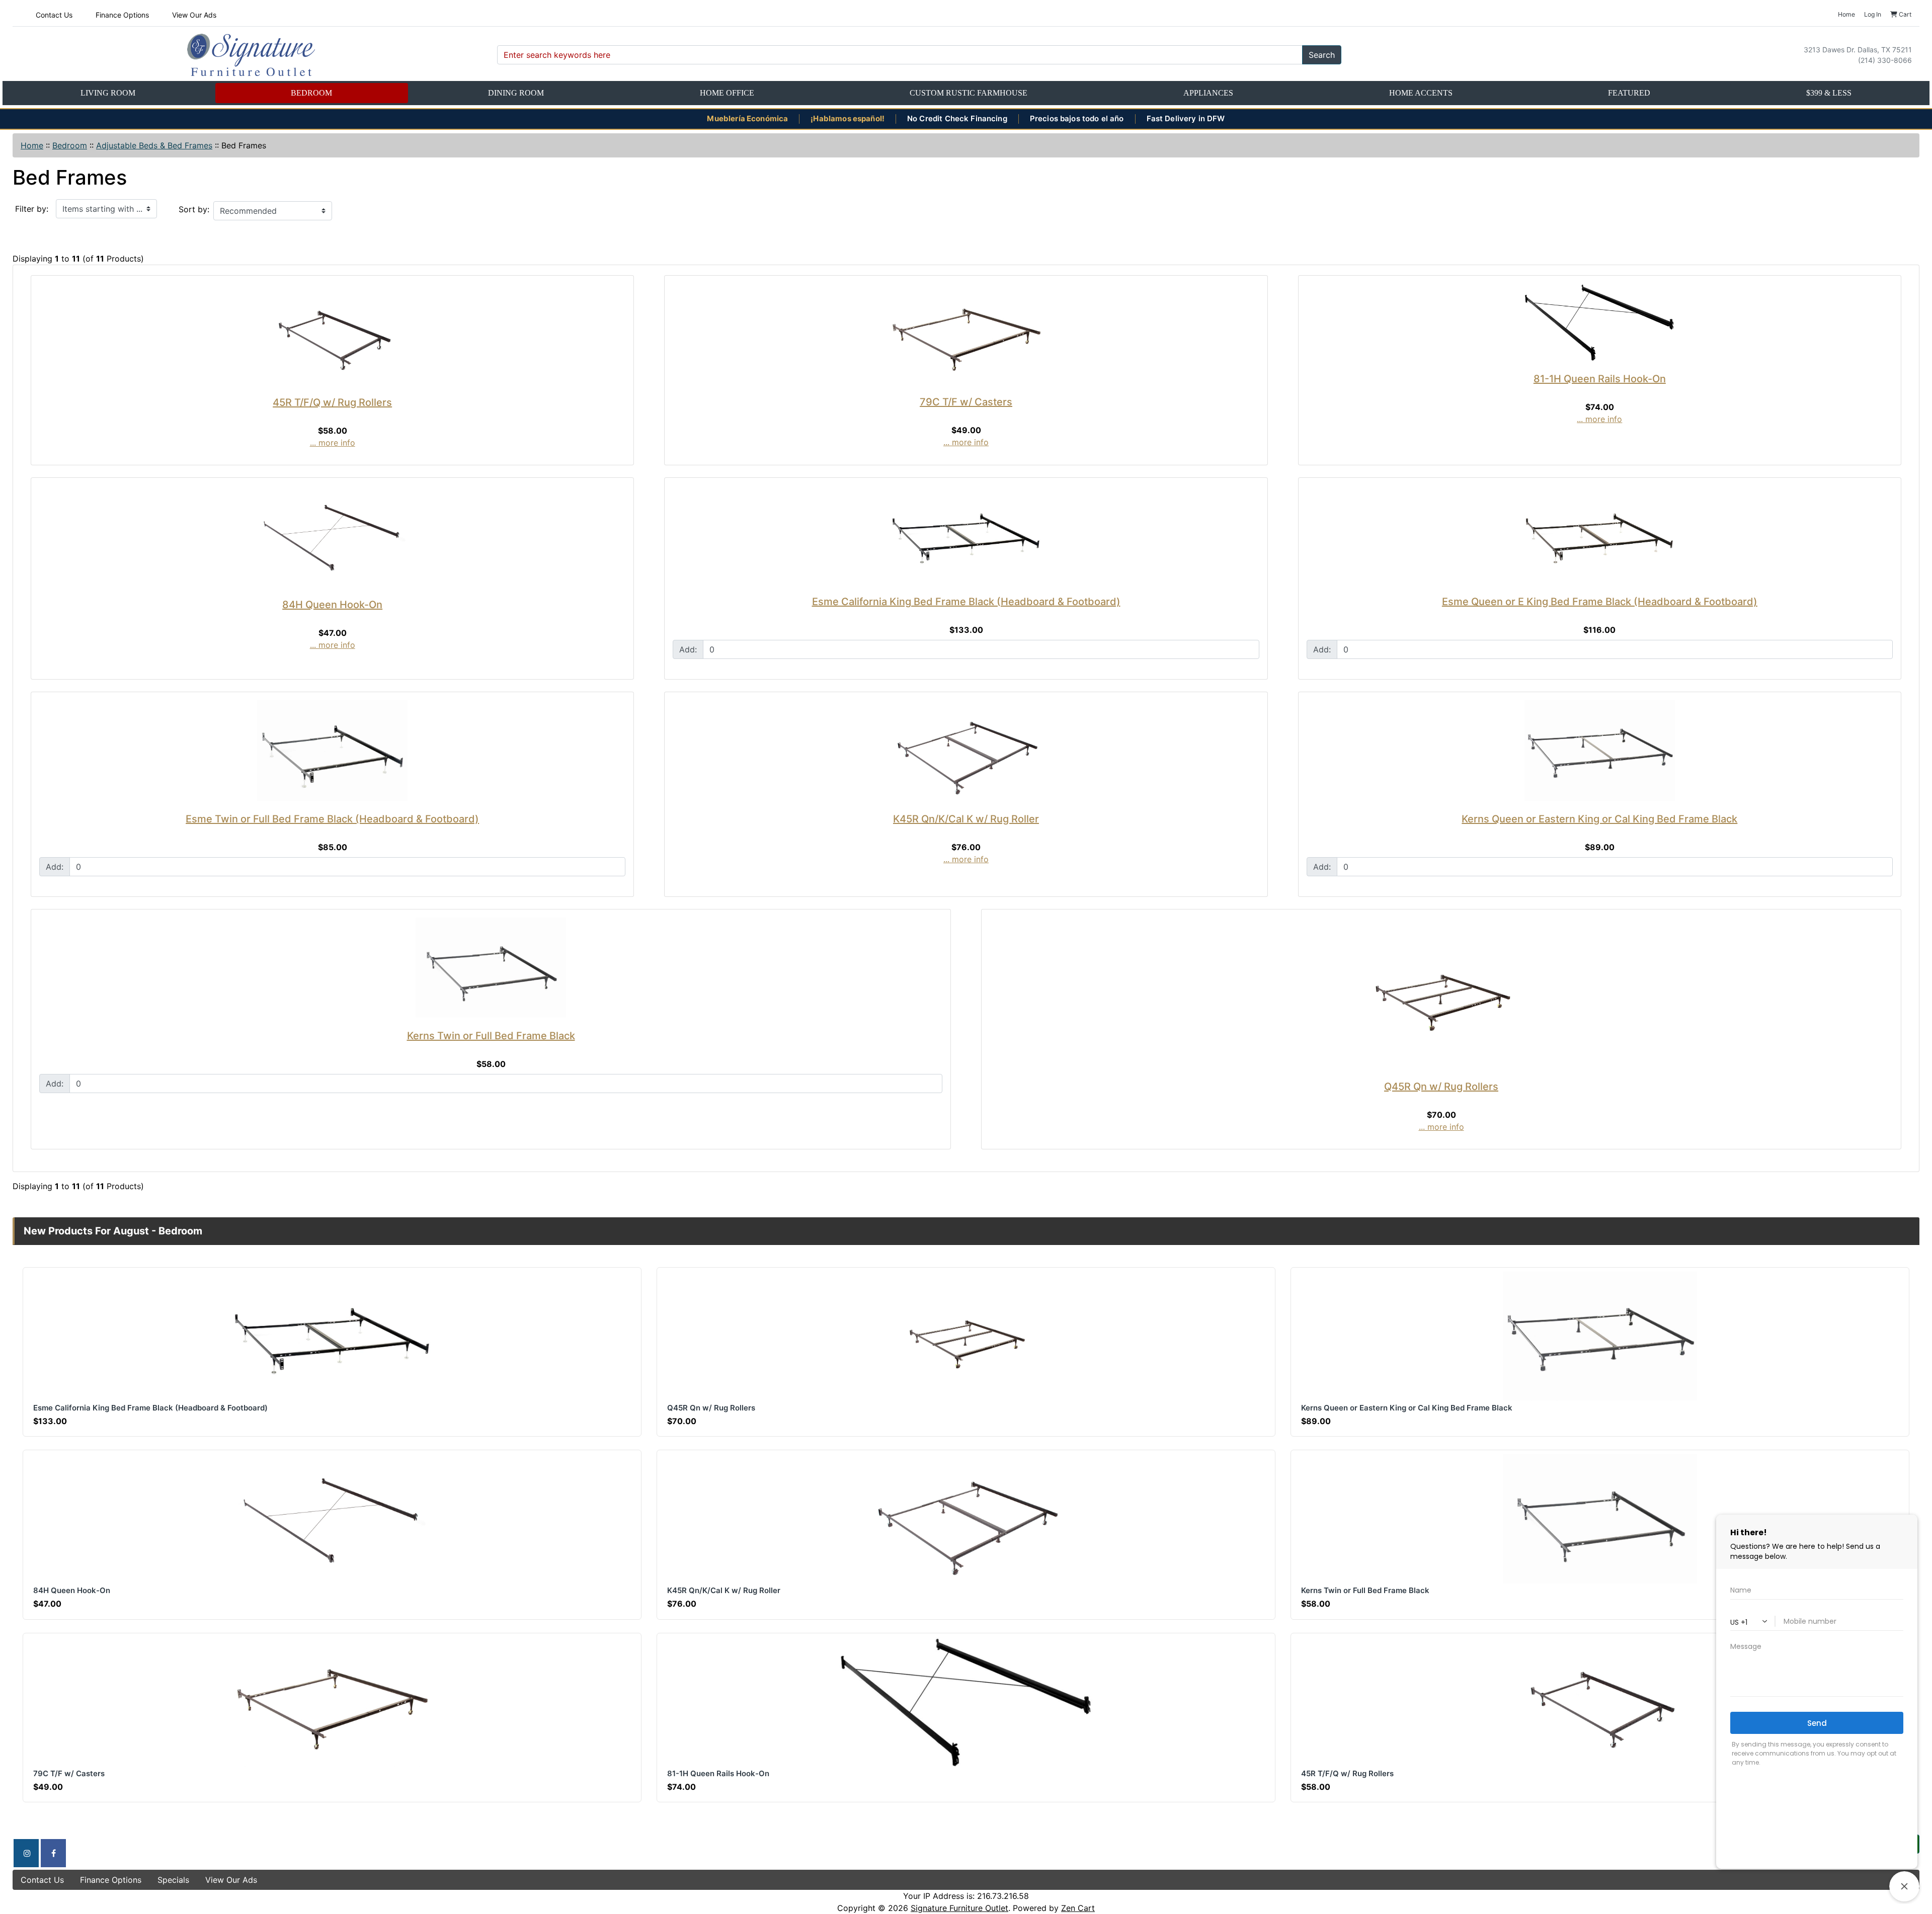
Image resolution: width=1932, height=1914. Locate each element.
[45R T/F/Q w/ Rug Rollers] (332, 334)
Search (1322, 55)
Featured (1629, 93)
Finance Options (122, 15)
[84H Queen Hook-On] (332, 536)
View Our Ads (194, 15)
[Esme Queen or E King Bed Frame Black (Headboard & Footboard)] (1600, 535)
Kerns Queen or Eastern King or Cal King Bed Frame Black (1599, 819)
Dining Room (516, 93)
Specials (173, 1880)
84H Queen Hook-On (332, 605)
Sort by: (194, 209)
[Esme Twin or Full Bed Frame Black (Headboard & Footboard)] (332, 751)
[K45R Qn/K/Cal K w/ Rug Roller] (966, 751)
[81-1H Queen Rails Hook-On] (1600, 322)
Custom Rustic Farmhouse (969, 93)
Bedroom (311, 93)
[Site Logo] (251, 55)
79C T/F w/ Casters (966, 402)
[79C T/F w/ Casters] (966, 334)
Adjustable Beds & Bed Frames (154, 145)
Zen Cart (1078, 1908)
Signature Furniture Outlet (959, 1908)
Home (32, 145)
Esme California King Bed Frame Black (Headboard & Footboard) (966, 602)
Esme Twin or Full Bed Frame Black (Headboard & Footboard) (332, 819)
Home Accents (1421, 93)
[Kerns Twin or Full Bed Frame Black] (491, 968)
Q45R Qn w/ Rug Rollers (1441, 1087)
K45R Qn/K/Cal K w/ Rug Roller (966, 819)
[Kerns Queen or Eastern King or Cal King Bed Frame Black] (1600, 751)
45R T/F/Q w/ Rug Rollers (332, 402)
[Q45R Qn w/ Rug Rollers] (1441, 993)
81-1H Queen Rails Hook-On (1600, 379)
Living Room (108, 93)
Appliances (1208, 93)
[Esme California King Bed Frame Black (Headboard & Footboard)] (966, 535)
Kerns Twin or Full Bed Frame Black (491, 1036)
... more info (333, 443)
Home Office (727, 93)
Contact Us (54, 15)
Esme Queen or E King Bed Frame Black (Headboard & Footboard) (1600, 602)
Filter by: (32, 209)
